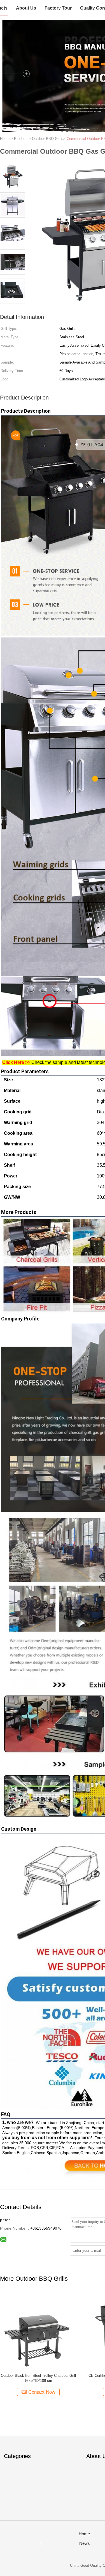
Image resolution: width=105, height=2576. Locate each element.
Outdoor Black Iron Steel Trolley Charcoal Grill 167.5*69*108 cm (38, 2378)
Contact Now (42, 2392)
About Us (26, 8)
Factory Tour (58, 8)
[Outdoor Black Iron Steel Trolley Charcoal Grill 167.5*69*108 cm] (38, 2331)
